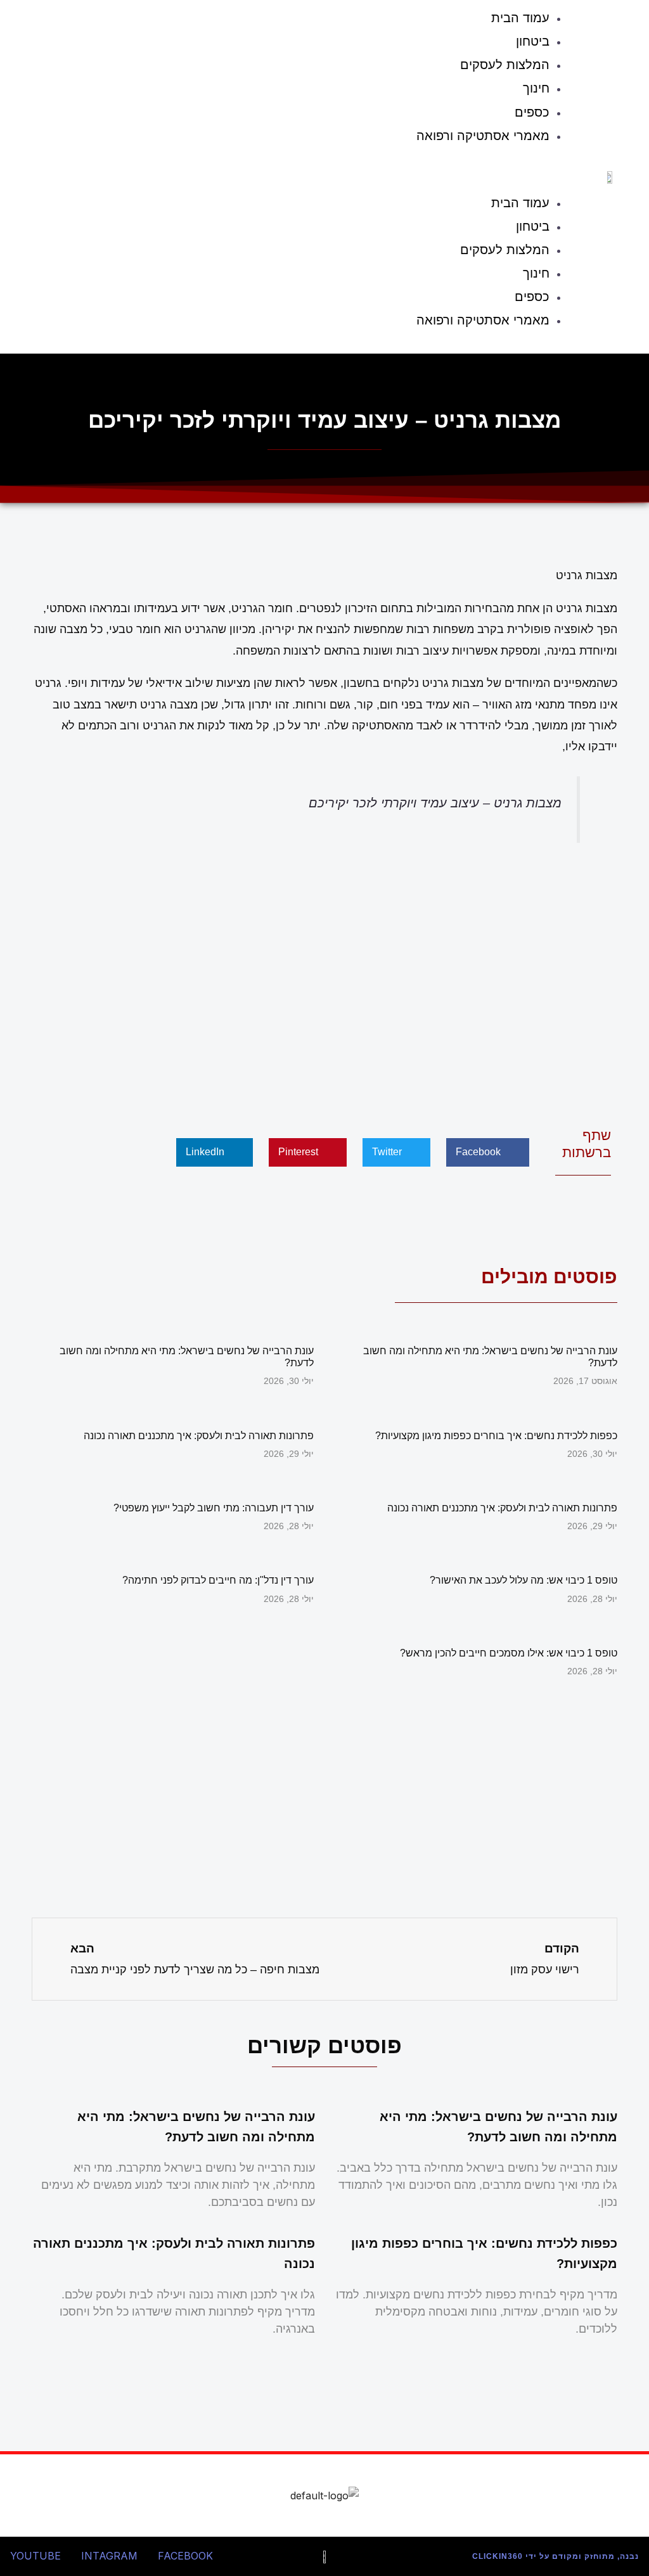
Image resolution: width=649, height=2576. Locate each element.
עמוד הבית (520, 203)
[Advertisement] (324, 982)
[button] (296, 172)
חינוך (536, 88)
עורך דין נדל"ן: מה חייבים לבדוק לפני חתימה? (218, 1580)
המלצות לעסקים (505, 65)
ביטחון (533, 41)
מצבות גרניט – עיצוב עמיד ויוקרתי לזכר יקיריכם (435, 803)
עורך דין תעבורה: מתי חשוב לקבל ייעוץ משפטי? (214, 1508)
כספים (532, 112)
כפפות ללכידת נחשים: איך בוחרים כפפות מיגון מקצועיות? (496, 1436)
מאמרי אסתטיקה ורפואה (483, 136)
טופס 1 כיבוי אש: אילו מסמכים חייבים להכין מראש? (509, 1653)
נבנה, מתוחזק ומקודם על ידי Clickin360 (556, 2556)
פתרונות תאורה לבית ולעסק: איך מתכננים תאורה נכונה (199, 1436)
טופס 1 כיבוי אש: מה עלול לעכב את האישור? (524, 1580)
